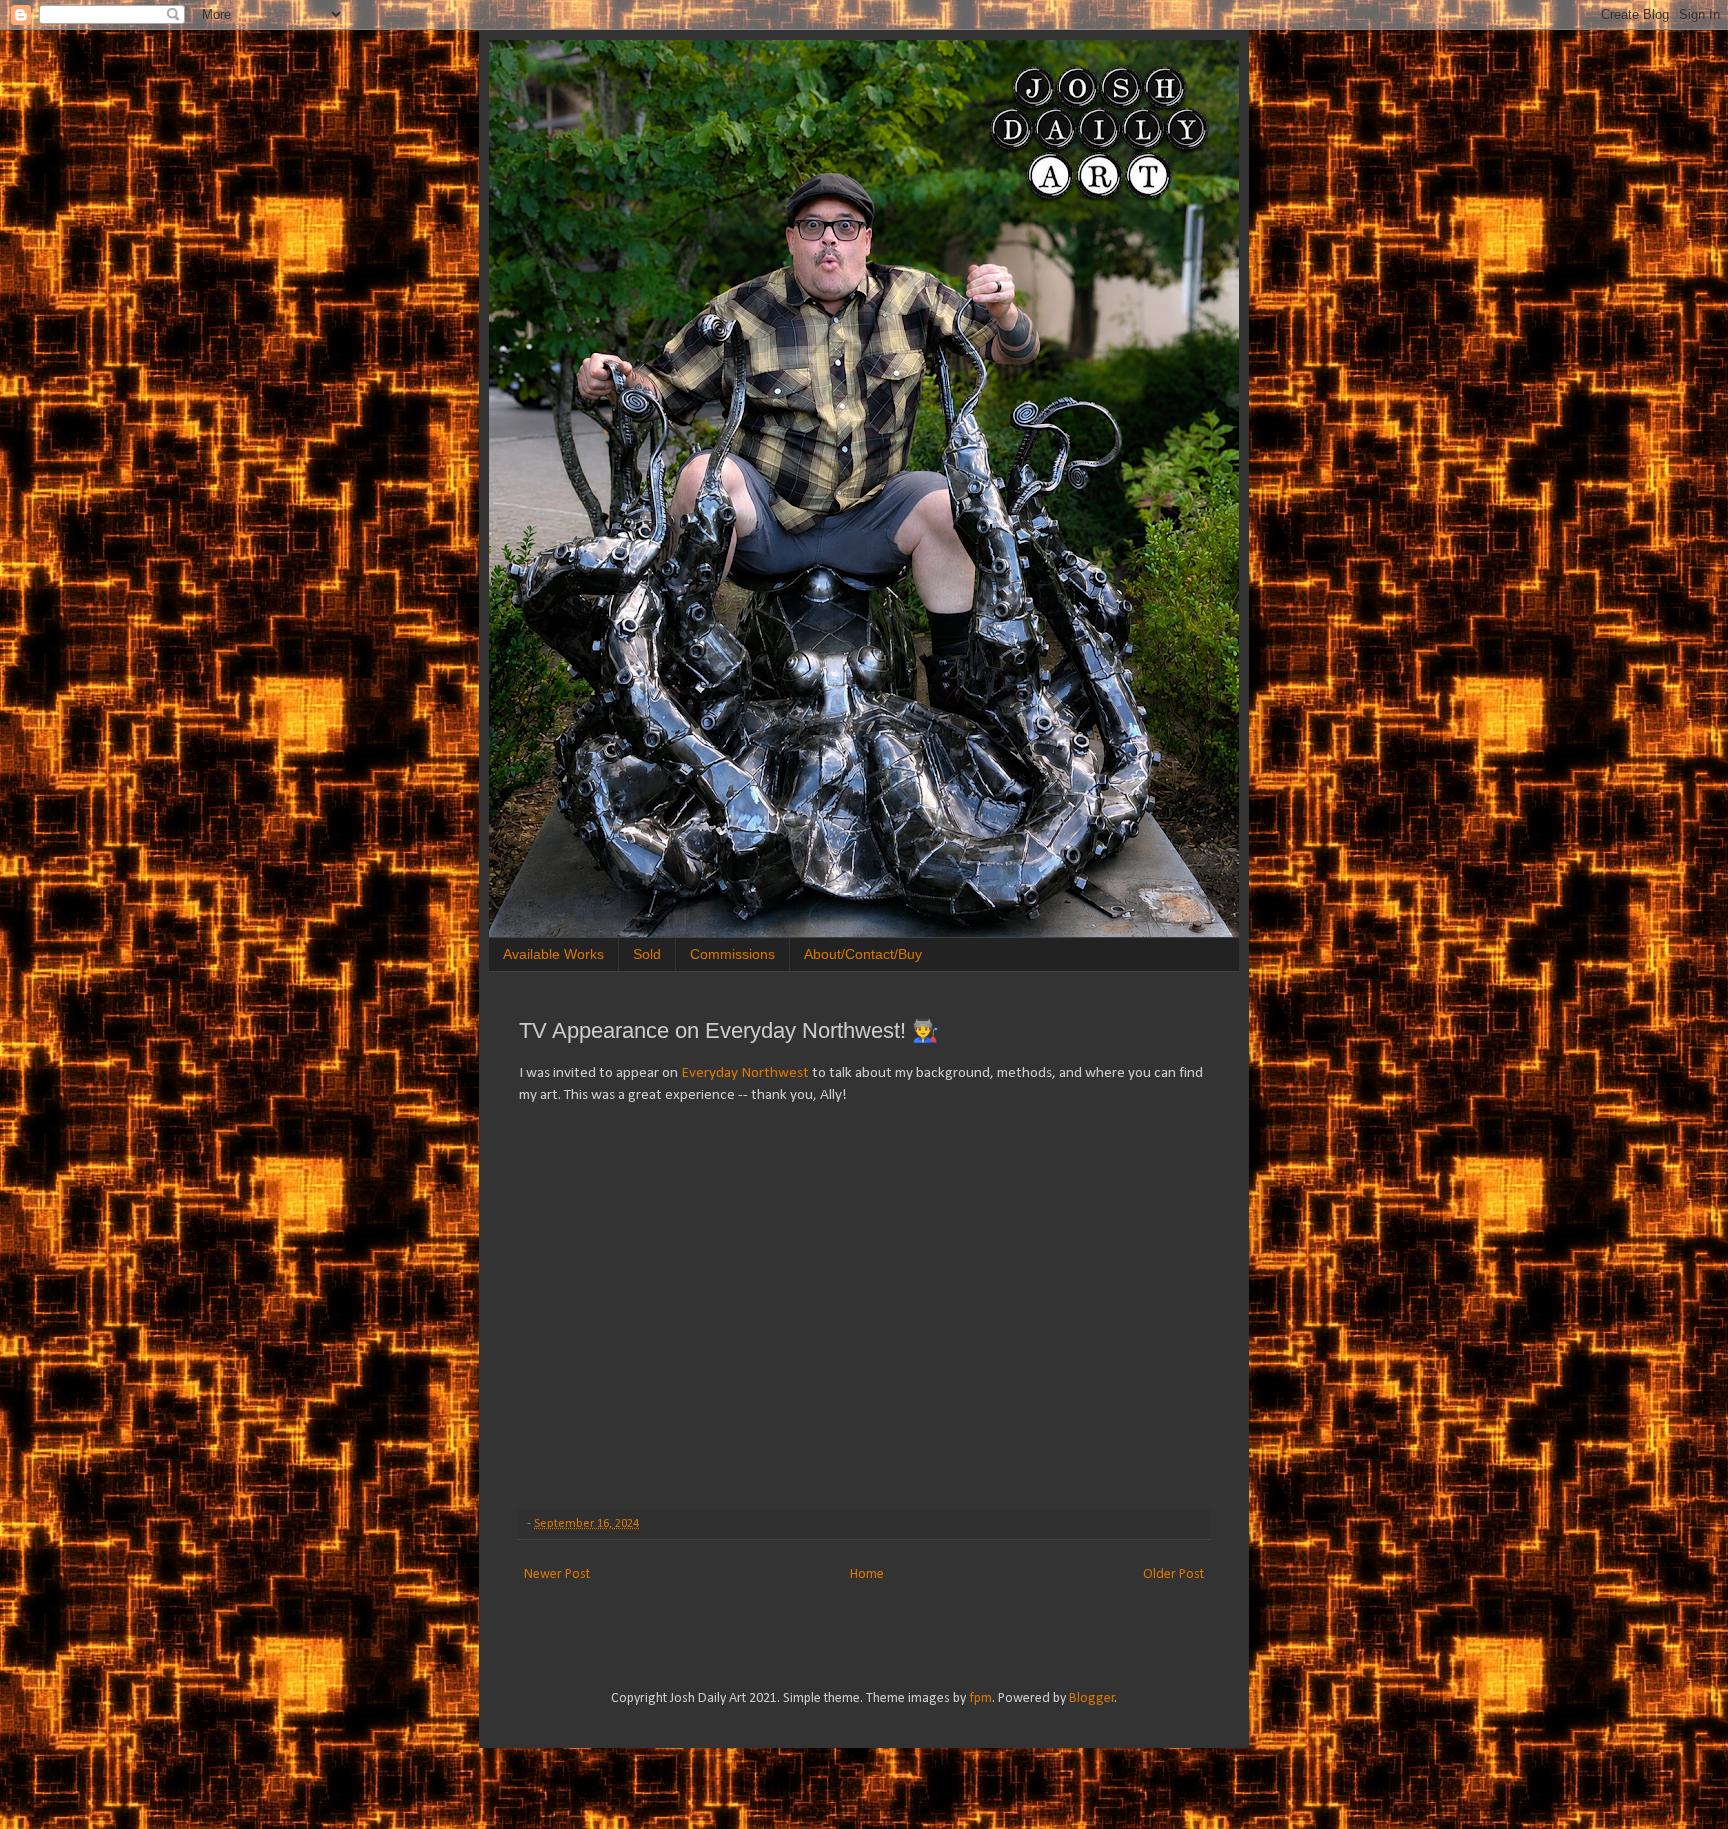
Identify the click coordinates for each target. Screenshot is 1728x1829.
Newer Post (557, 1574)
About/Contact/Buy (863, 954)
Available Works (553, 954)
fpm (980, 1698)
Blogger (1092, 1698)
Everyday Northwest (745, 1073)
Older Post (1173, 1574)
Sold (647, 954)
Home (867, 1574)
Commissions (732, 954)
